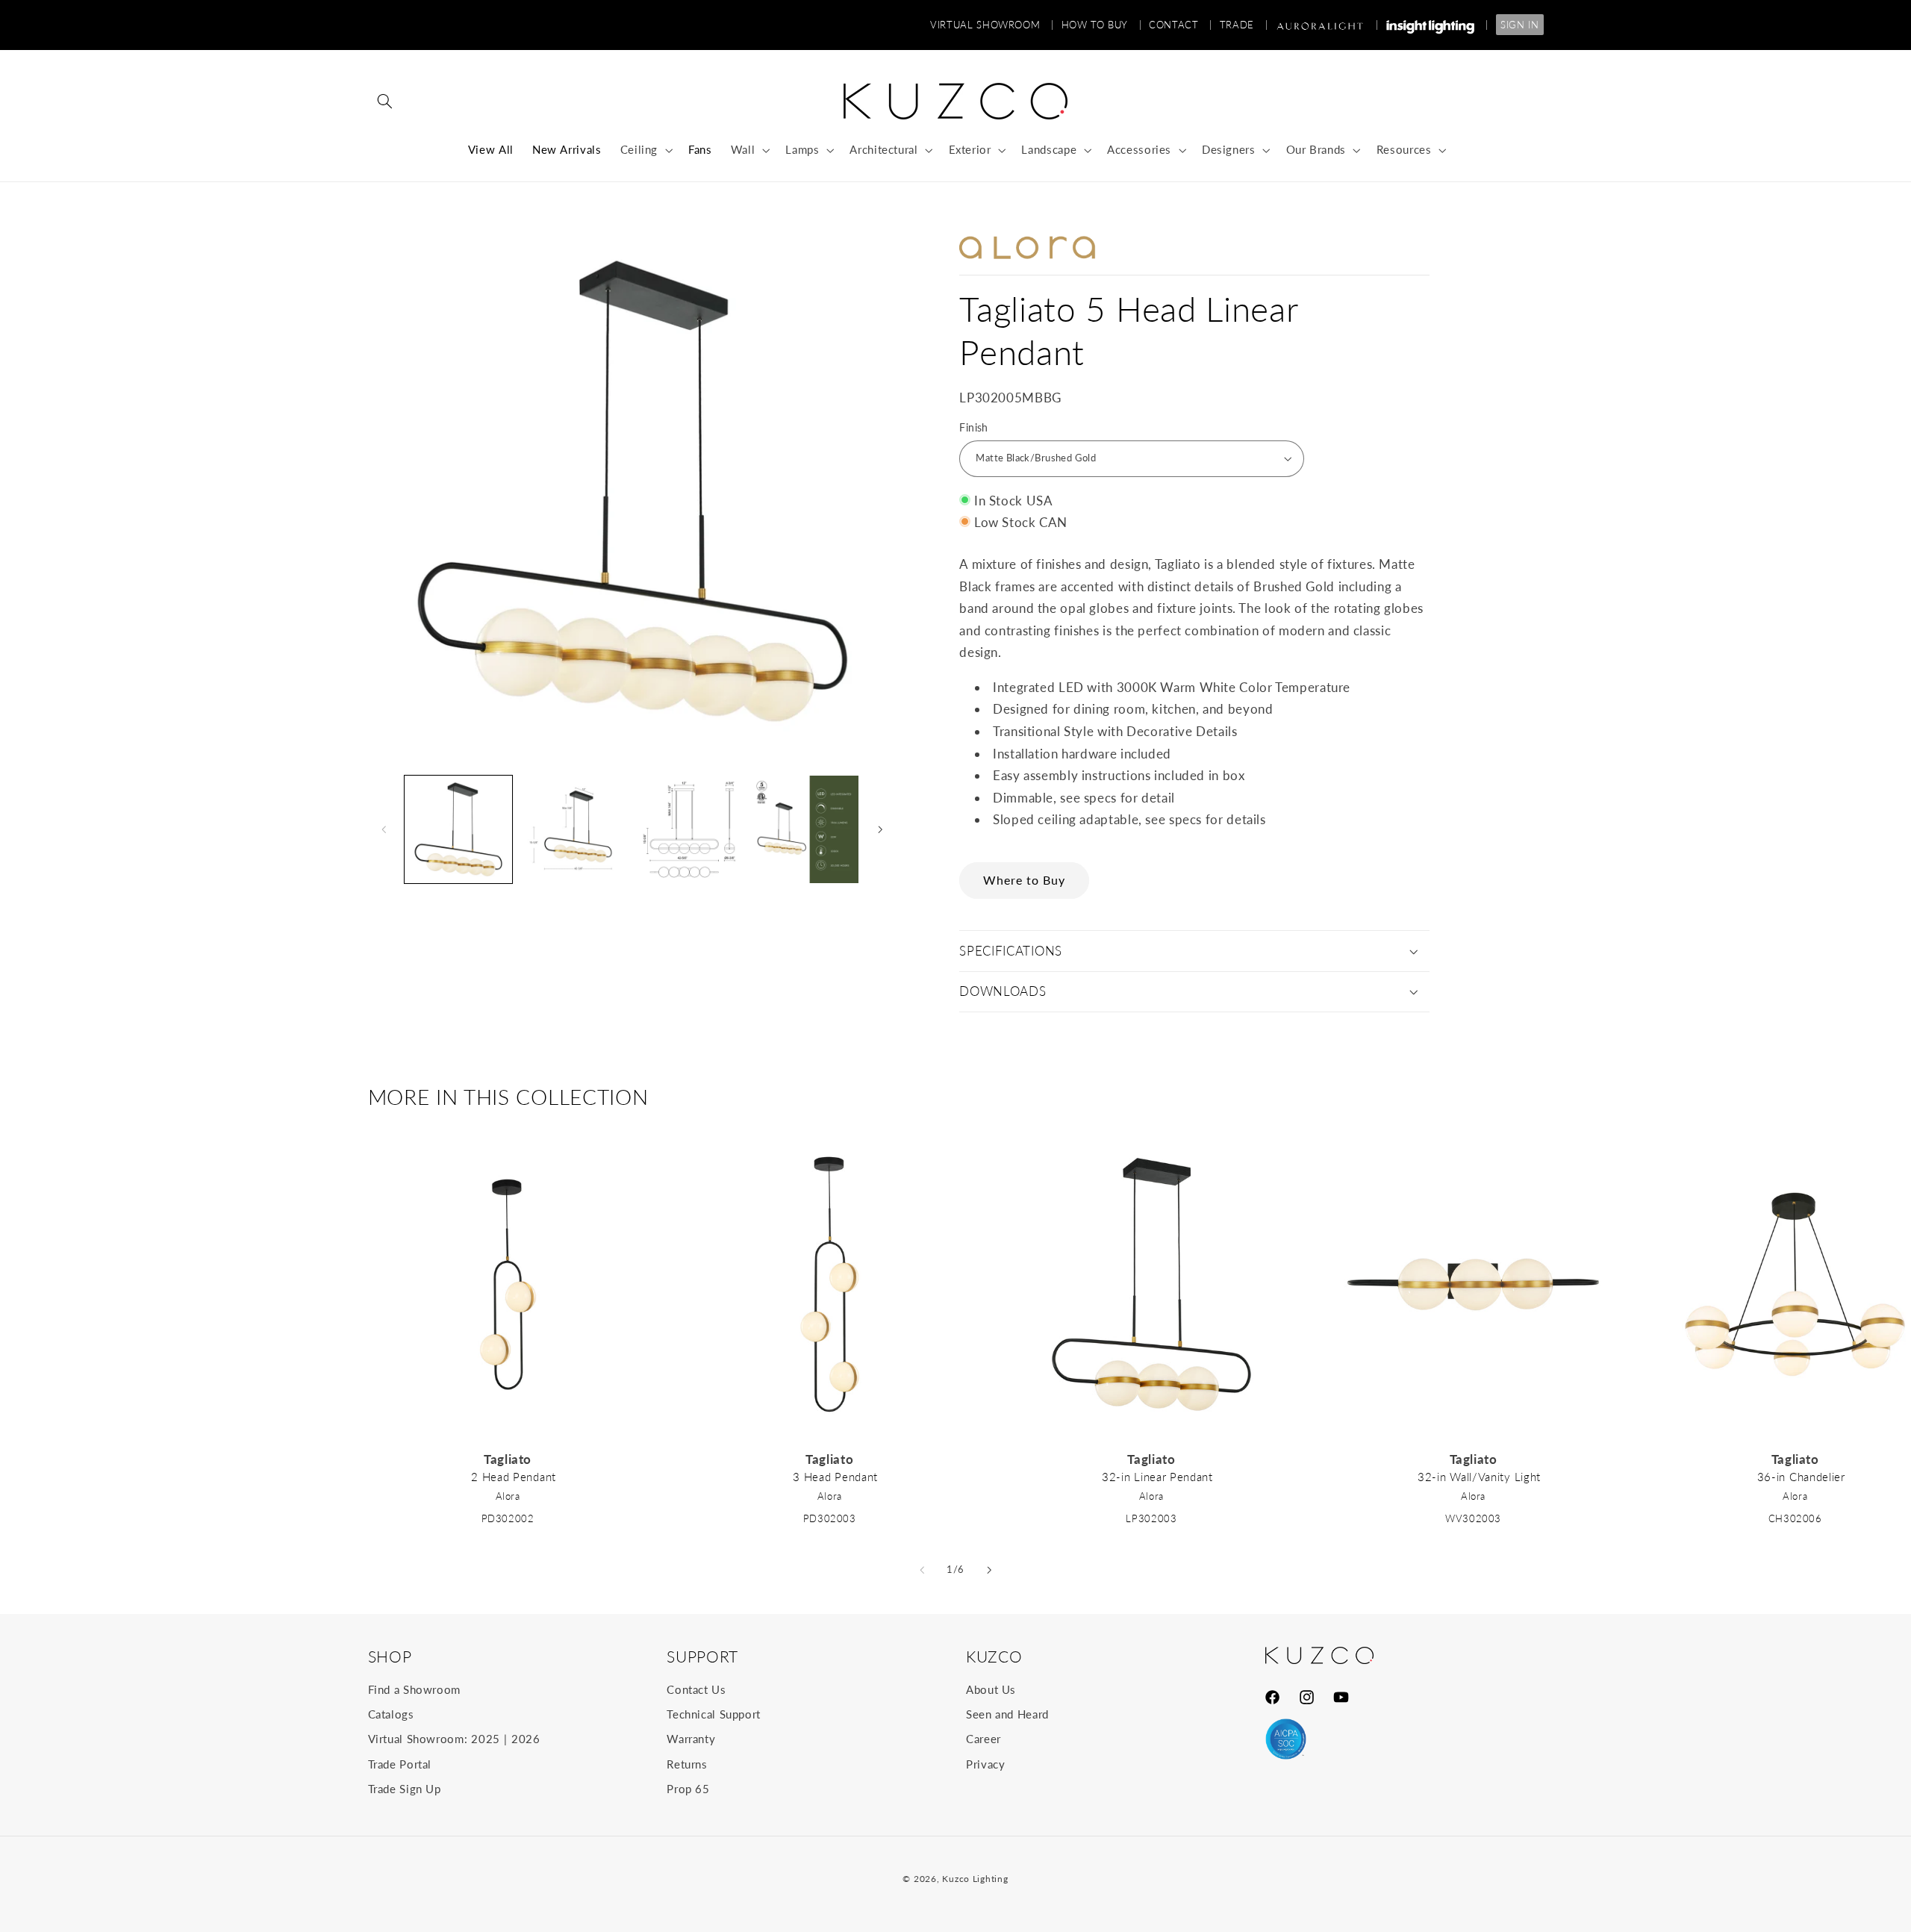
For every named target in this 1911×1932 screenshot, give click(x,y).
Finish (974, 428)
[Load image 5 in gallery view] (805, 829)
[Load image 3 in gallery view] (573, 829)
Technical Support (714, 1714)
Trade (1244, 25)
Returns (687, 1764)
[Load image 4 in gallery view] (689, 829)
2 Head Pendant (514, 1477)
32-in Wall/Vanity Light (1479, 1477)
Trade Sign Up (405, 1789)
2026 (526, 1739)
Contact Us (696, 1689)
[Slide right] (880, 829)
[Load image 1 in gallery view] (458, 829)
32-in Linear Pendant (1157, 1477)
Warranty (691, 1739)
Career (983, 1739)
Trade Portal (400, 1764)
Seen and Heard (1007, 1714)
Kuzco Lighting (975, 1879)
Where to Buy (1025, 880)
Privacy (985, 1764)
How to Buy (1102, 25)
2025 (486, 1739)
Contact (1181, 25)
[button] (385, 102)
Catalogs (391, 1714)
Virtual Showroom (992, 25)
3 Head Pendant (835, 1477)
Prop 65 (688, 1789)
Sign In (1519, 25)
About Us (991, 1689)
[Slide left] (384, 829)
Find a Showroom (414, 1689)
